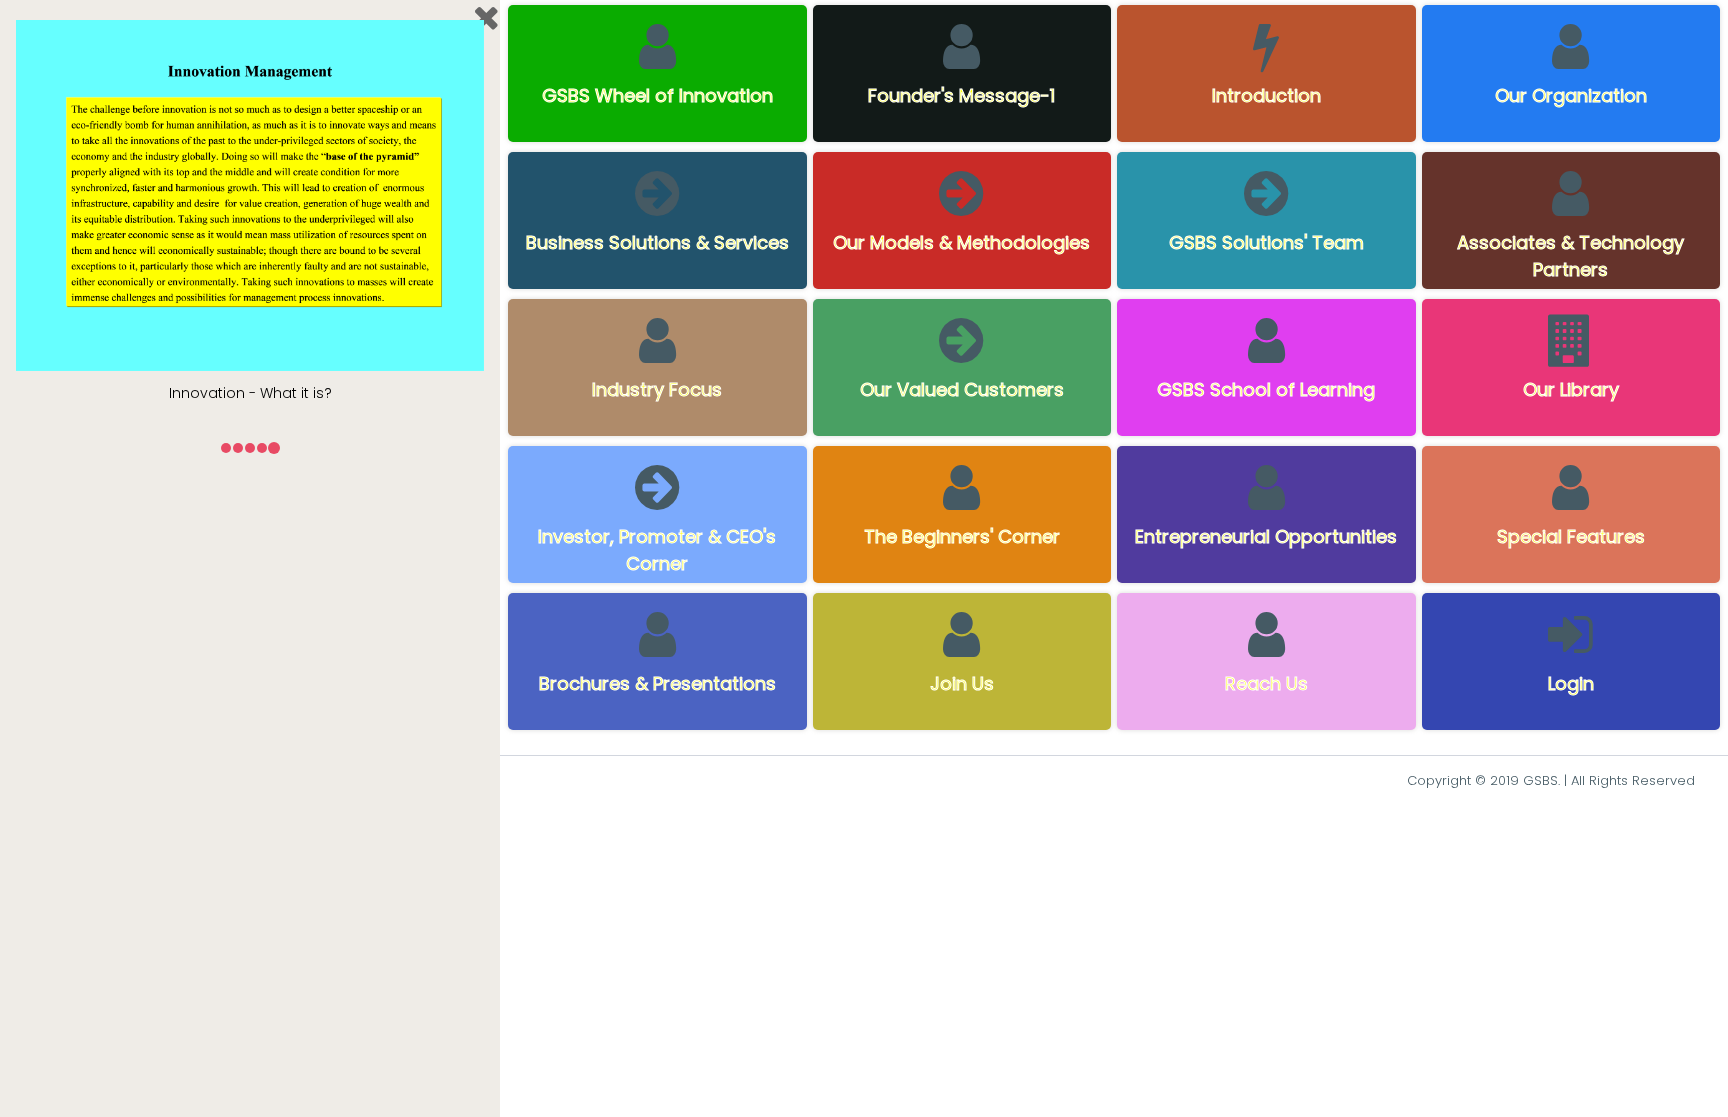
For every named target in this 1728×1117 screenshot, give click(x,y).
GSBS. (1541, 780)
